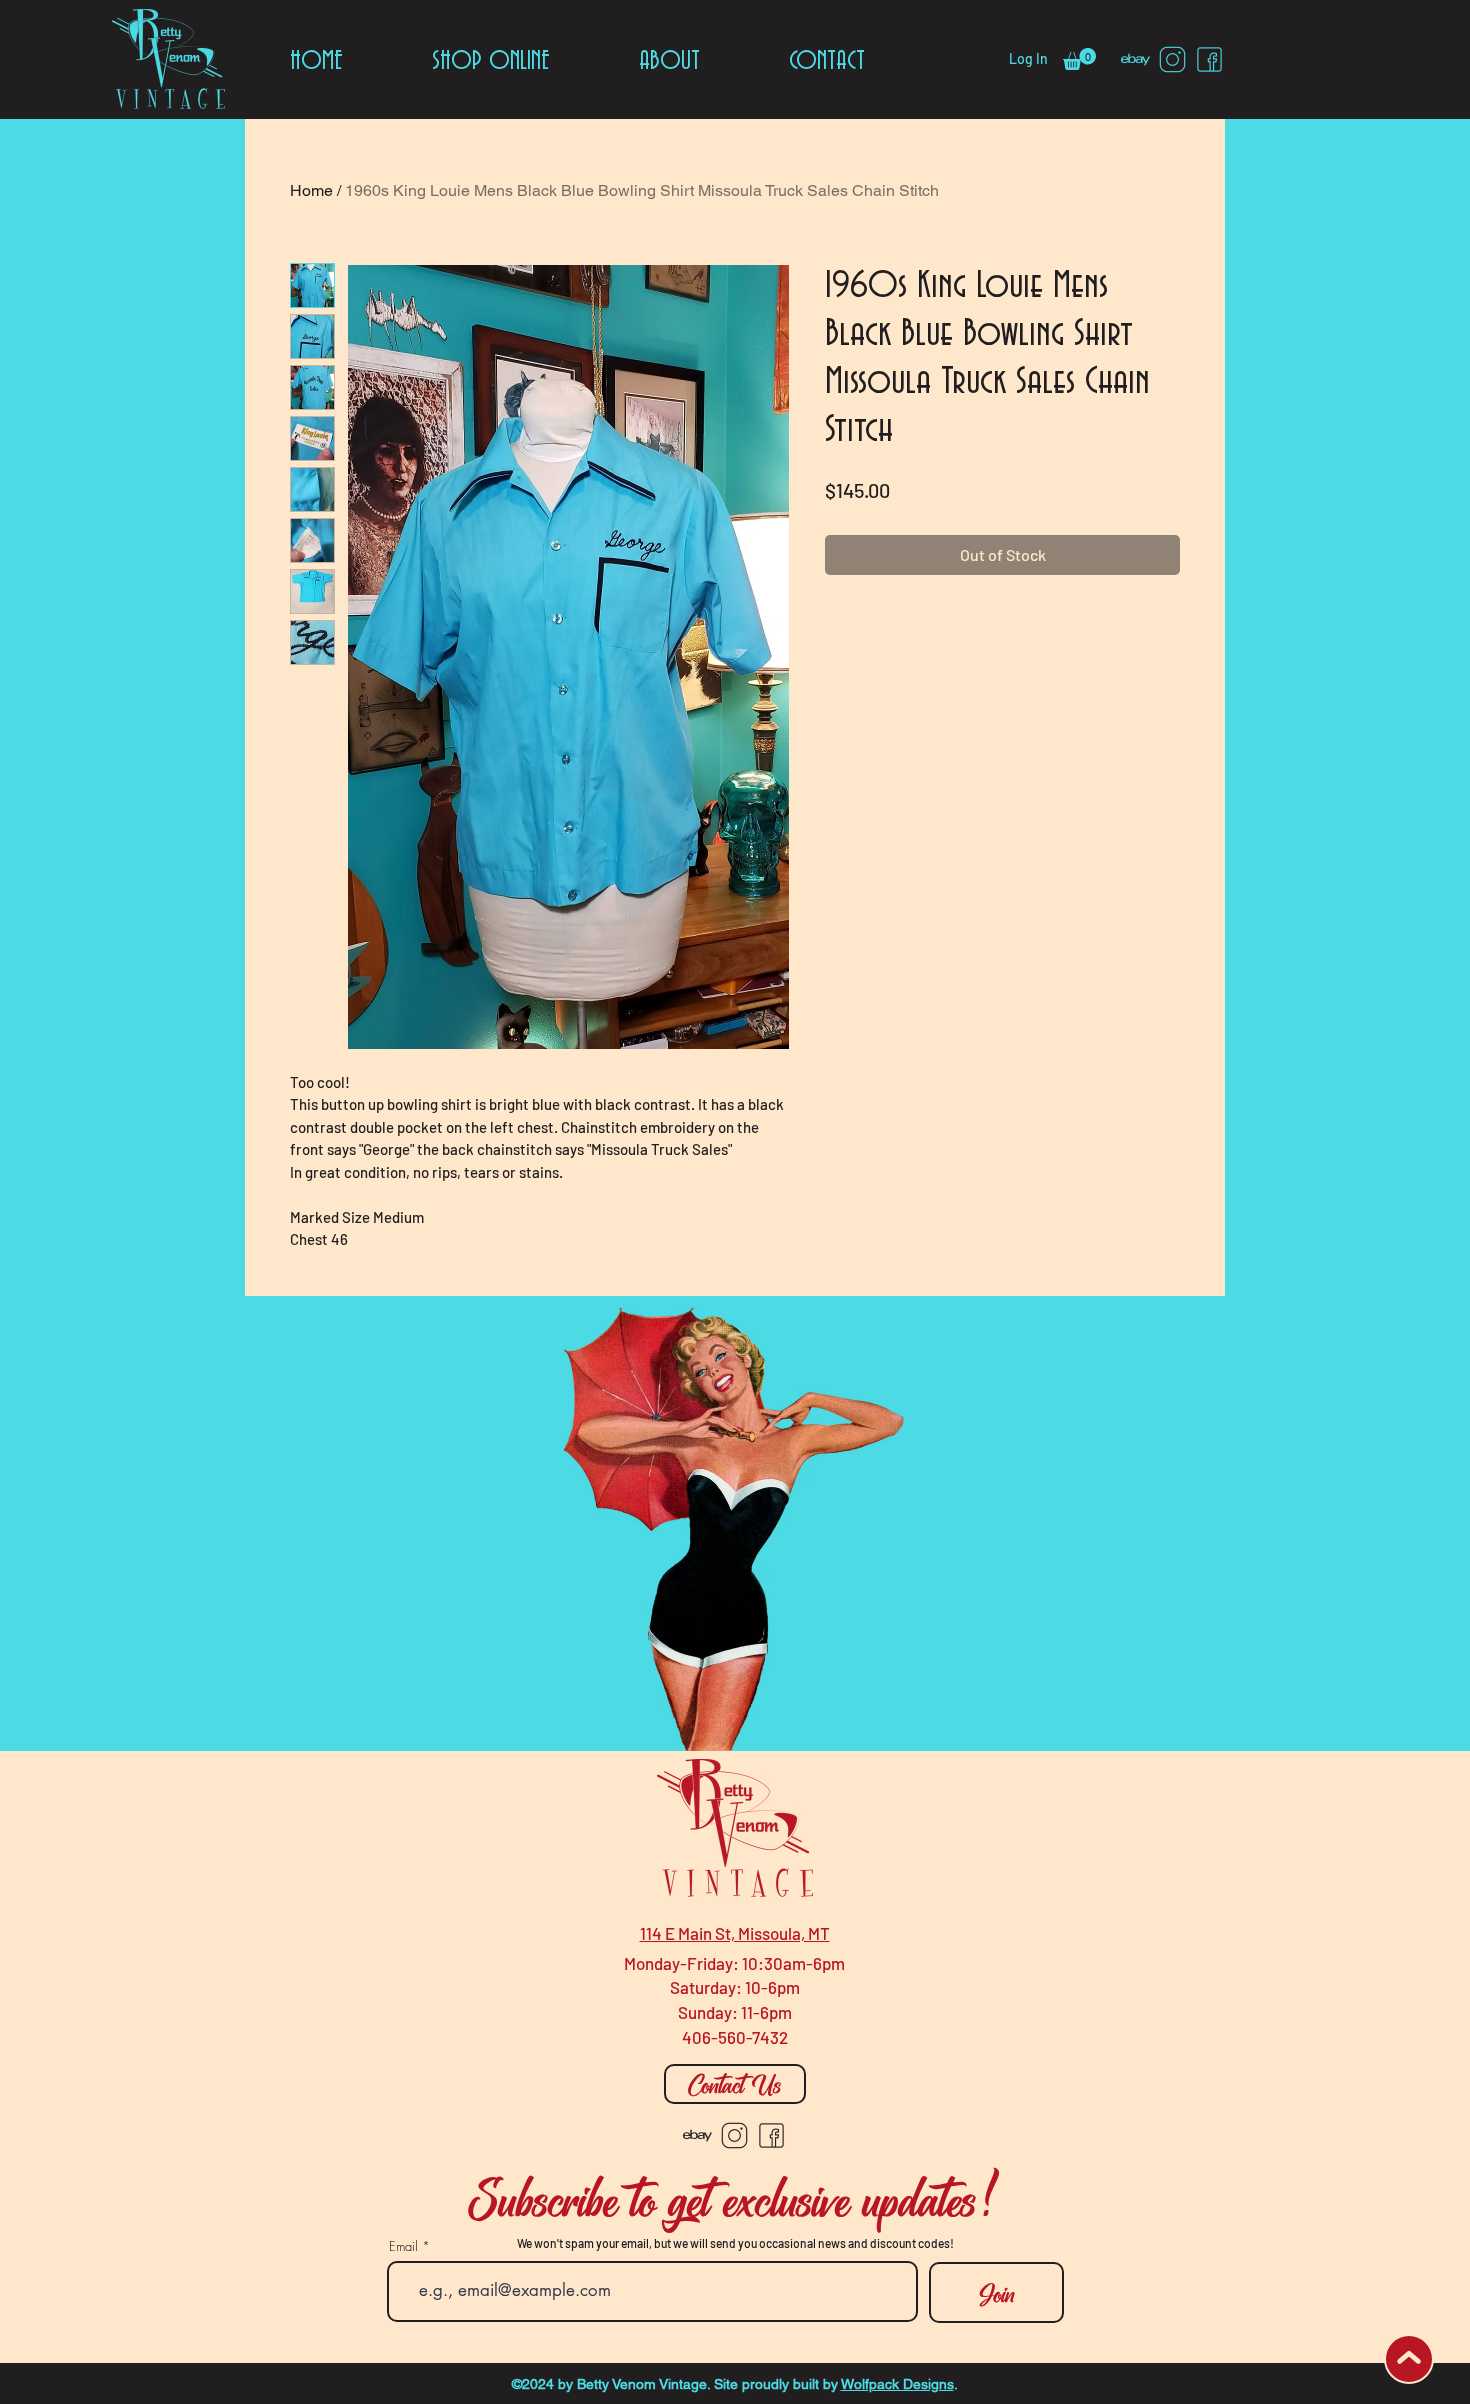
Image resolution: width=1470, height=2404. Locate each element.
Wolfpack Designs (897, 2384)
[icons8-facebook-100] (1209, 59)
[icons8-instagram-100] (1172, 59)
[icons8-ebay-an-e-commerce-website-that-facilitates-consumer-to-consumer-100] (1135, 59)
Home (311, 190)
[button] (1079, 59)
